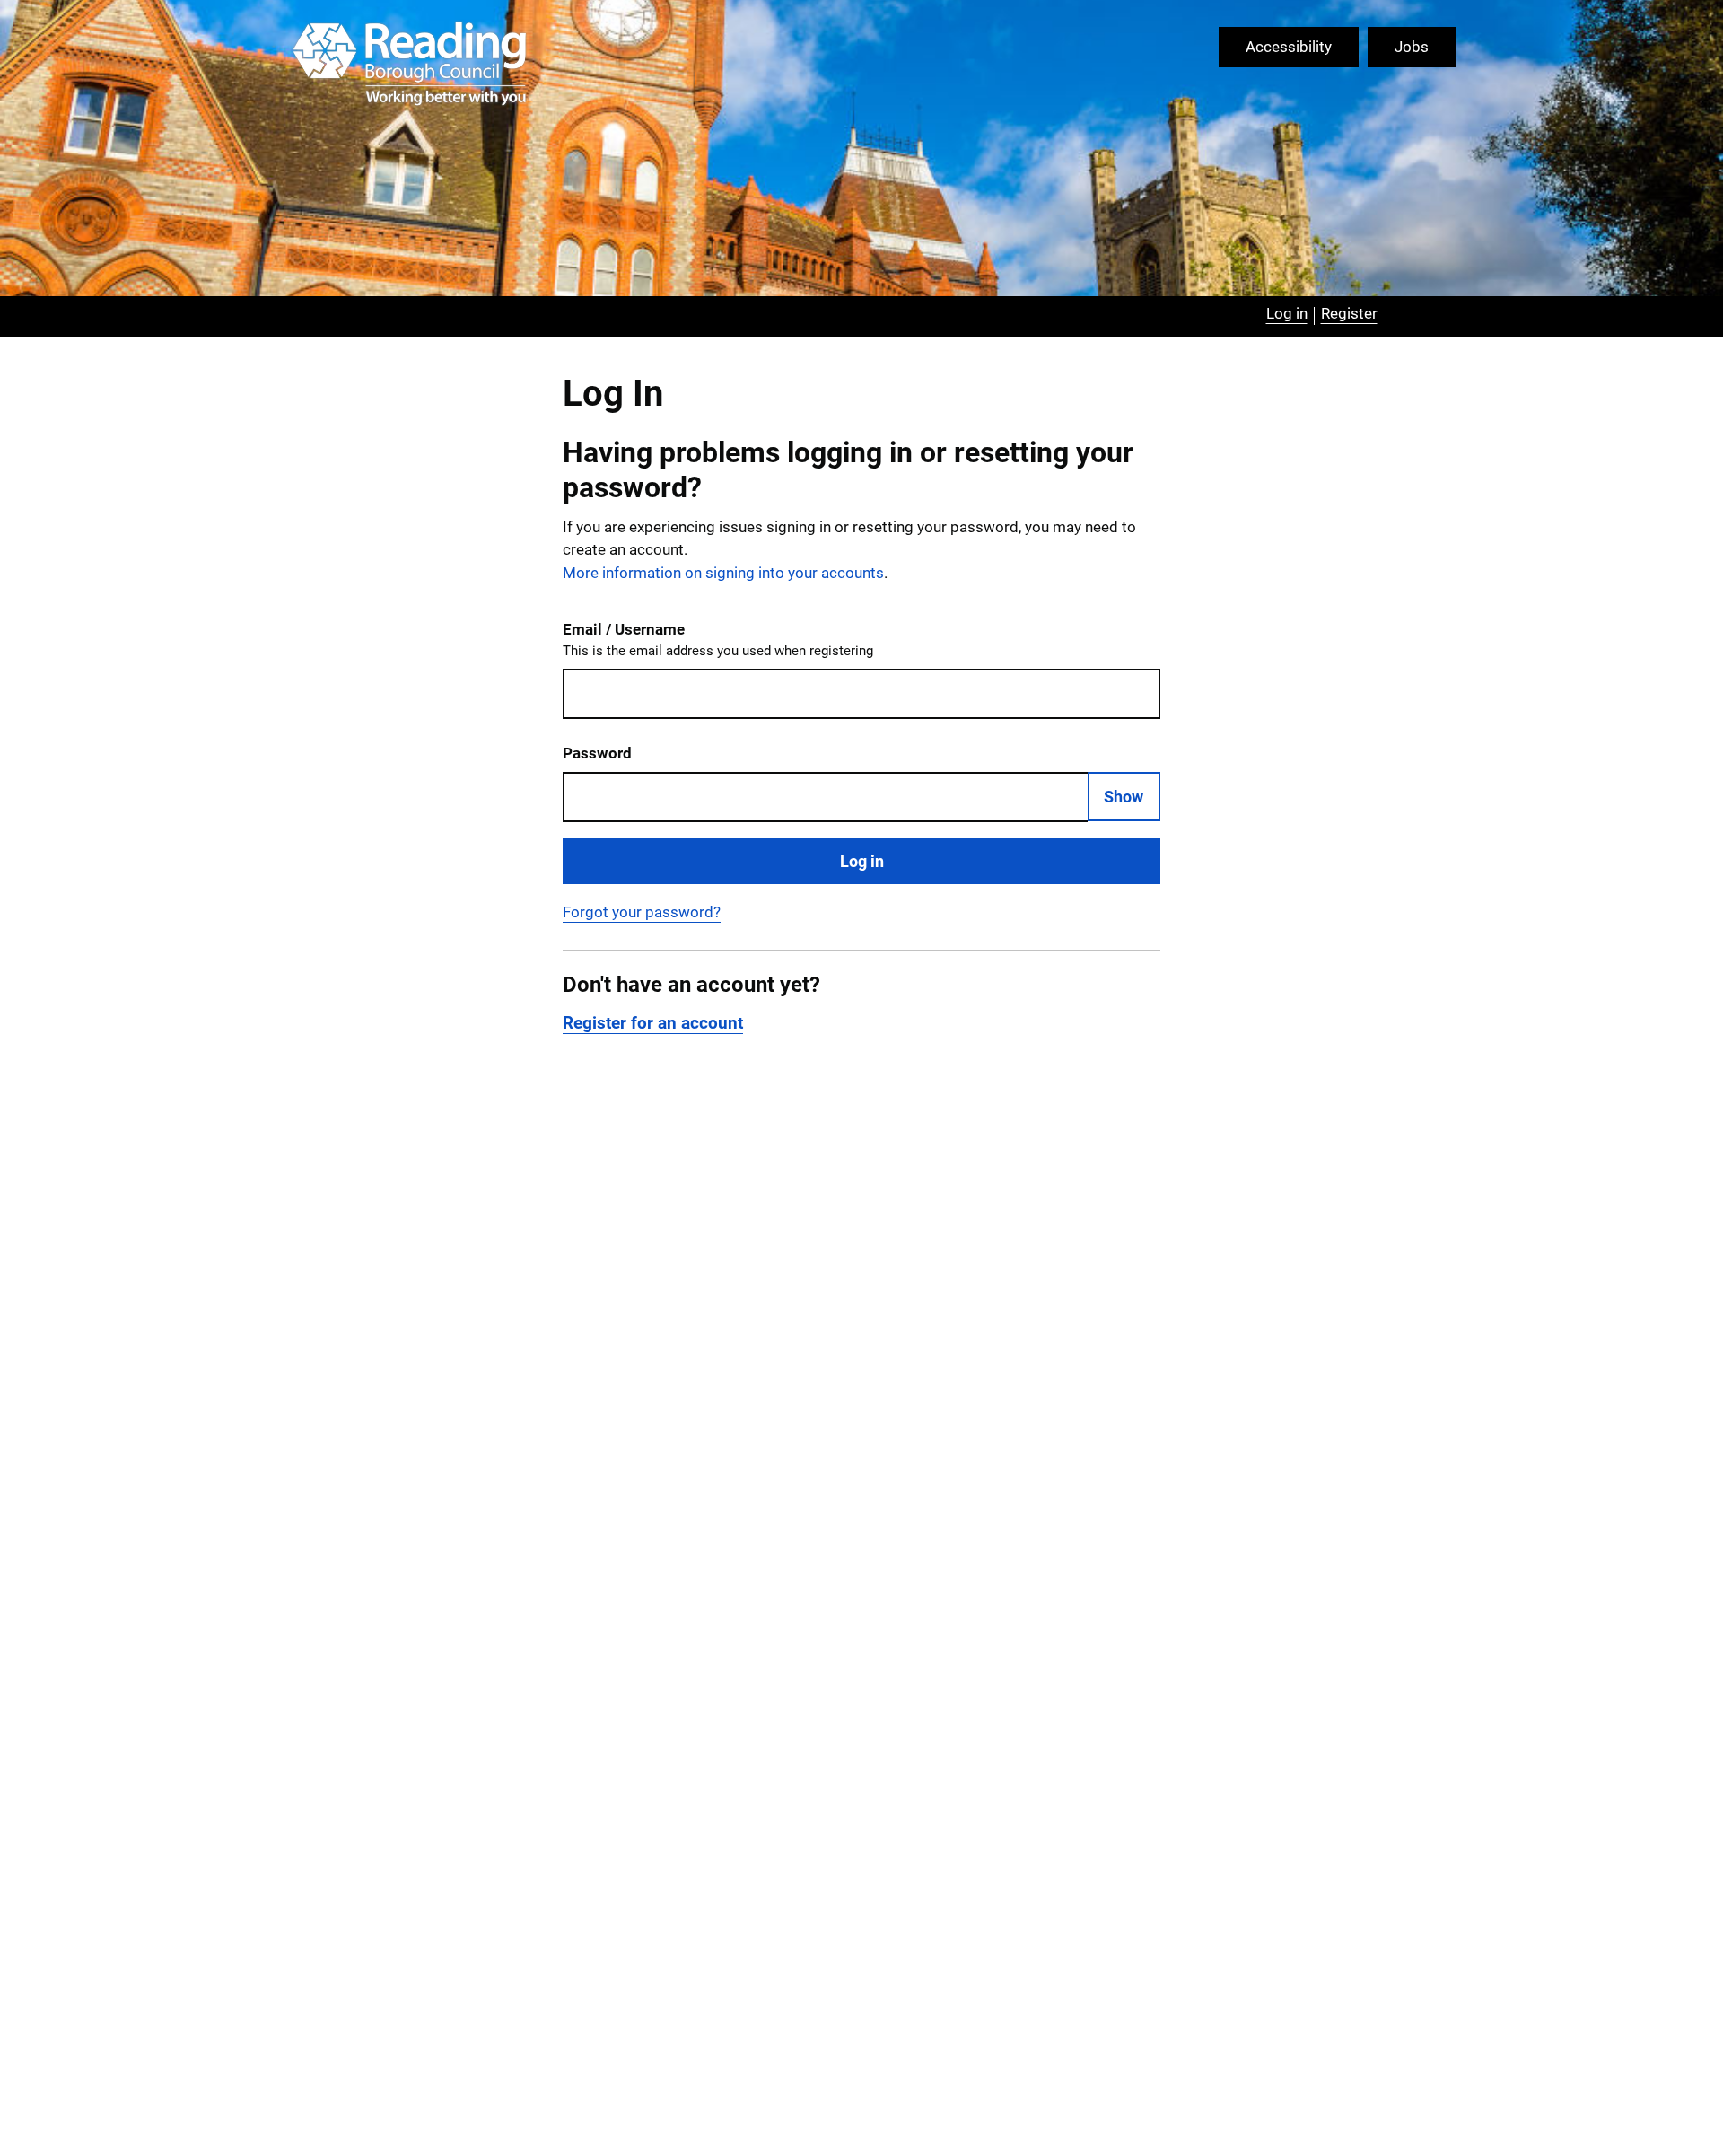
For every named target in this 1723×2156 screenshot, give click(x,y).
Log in (862, 861)
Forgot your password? (642, 912)
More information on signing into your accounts (723, 573)
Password (597, 753)
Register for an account (653, 1023)
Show (1124, 797)
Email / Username (718, 640)
